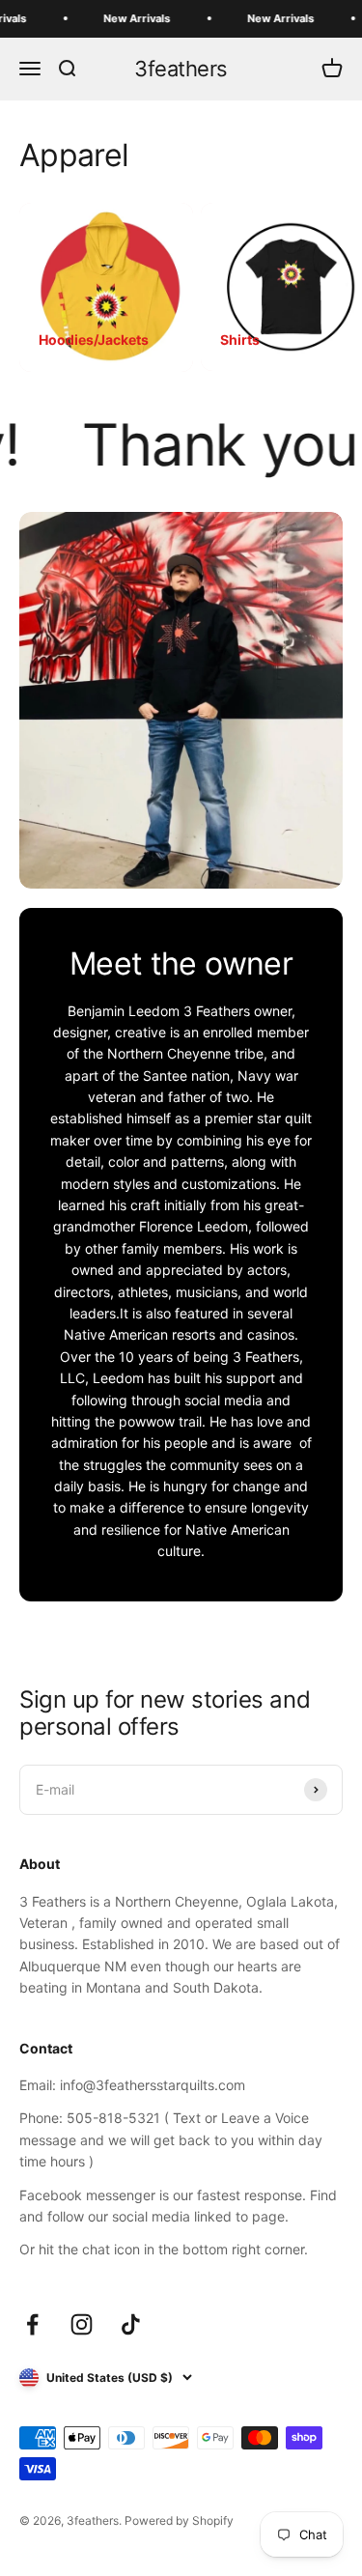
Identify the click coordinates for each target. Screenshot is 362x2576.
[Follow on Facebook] (32, 2324)
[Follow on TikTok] (131, 2324)
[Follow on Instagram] (82, 2324)
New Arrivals (124, 18)
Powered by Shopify (179, 2520)
